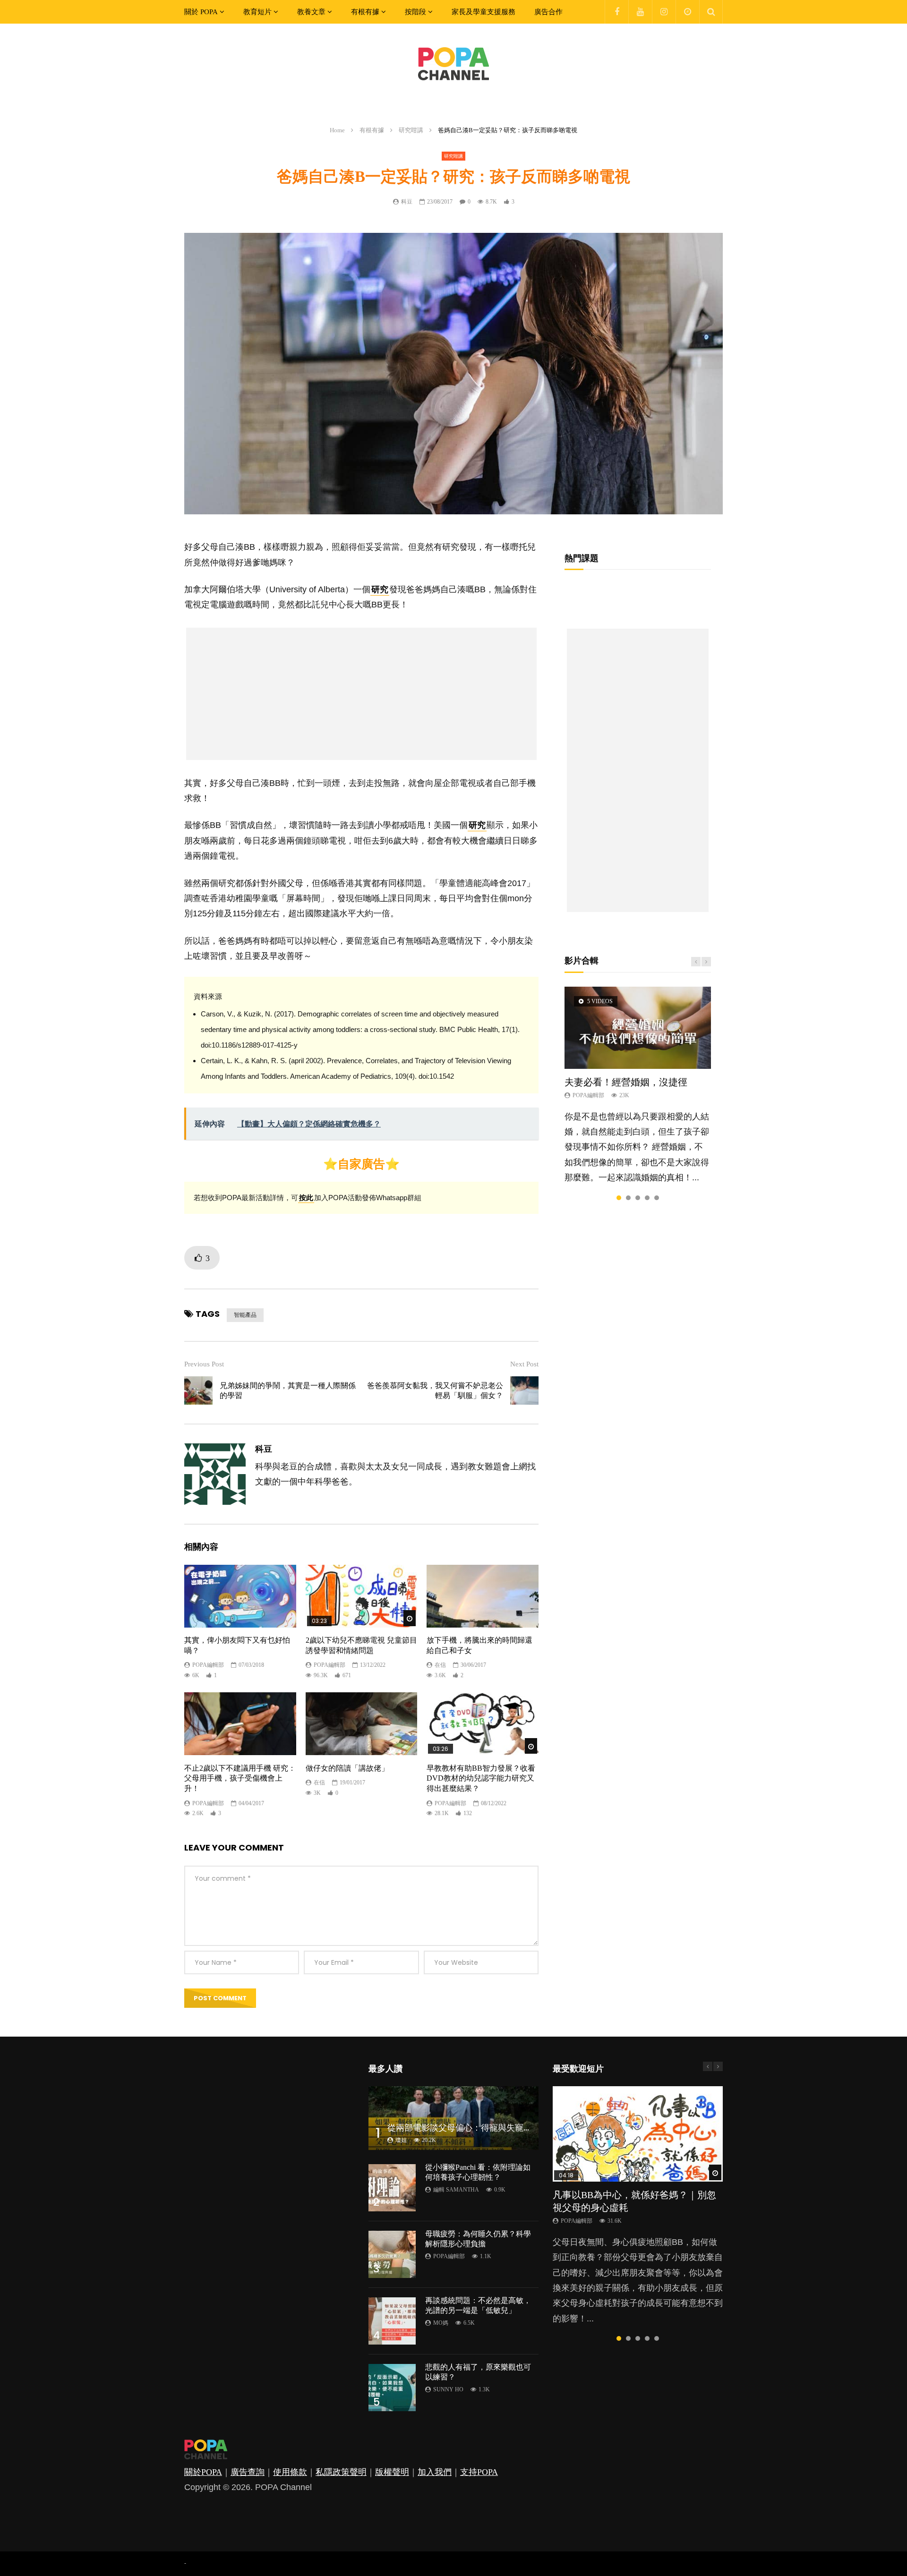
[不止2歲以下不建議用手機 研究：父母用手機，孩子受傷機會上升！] (240, 1724)
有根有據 (365, 12)
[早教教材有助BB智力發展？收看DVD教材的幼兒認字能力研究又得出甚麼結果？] (483, 1724)
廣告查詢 (248, 2472)
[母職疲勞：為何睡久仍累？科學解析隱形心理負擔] (392, 2254)
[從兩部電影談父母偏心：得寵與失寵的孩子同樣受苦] (453, 2118)
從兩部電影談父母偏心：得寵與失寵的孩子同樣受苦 (485, 2128)
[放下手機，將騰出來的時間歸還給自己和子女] (483, 1596)
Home (337, 130)
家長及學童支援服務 (483, 12)
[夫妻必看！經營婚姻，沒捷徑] (638, 1028)
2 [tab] (628, 1198)
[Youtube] (640, 12)
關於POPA (203, 2472)
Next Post (524, 1364)
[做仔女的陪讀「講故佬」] (362, 1724)
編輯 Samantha (456, 2190)
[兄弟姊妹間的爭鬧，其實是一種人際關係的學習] (198, 1390)
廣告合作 (548, 12)
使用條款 (290, 2472)
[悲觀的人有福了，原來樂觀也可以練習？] (392, 2388)
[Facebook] (616, 12)
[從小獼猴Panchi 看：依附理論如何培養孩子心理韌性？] (392, 2188)
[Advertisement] (361, 694)
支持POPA (479, 2472)
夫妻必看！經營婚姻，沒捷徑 (626, 1082)
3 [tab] (638, 1198)
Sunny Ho (448, 2389)
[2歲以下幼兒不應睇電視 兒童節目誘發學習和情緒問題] (362, 1596)
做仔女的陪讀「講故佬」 (347, 1768)
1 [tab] (619, 1198)
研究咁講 (411, 130)
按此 (306, 1198)
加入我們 (435, 2472)
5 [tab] (657, 1198)
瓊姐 (401, 2140)
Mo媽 (441, 2323)
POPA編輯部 (208, 1665)
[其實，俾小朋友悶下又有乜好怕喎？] (240, 1596)
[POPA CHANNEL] (453, 64)
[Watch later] (687, 12)
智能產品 (245, 1315)
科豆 (407, 202)
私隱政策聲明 (341, 2472)
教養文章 (311, 12)
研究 (380, 589)
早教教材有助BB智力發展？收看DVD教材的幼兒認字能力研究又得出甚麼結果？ (481, 1778)
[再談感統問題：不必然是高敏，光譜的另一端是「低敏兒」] (392, 2321)
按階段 (415, 12)
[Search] (711, 12)
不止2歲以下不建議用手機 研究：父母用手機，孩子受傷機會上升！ (240, 1778)
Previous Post (204, 1364)
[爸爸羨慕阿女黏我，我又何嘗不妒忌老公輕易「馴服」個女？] (524, 1390)
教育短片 (257, 12)
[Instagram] (664, 12)
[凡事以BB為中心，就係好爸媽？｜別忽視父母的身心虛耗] (638, 2134)
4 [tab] (647, 1198)
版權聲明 (392, 2472)
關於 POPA (201, 12)
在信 (440, 1665)
